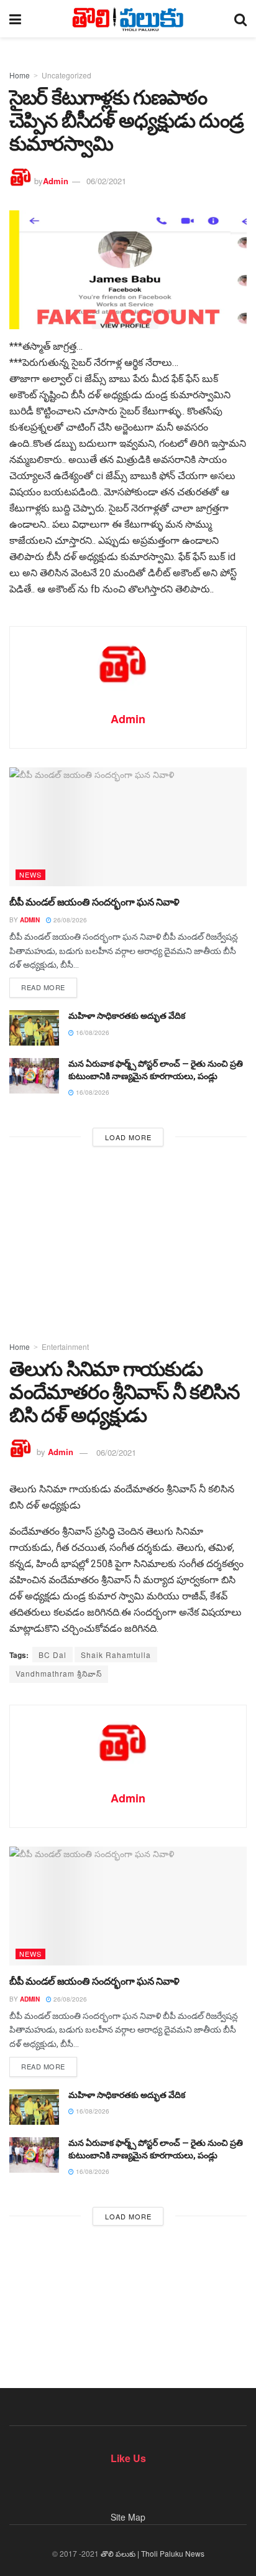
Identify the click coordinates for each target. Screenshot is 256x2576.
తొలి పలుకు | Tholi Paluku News (153, 2553)
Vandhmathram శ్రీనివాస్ (59, 1673)
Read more (43, 987)
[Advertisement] (128, 1240)
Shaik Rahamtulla (116, 1655)
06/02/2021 (106, 181)
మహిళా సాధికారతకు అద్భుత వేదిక (127, 1016)
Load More (128, 1137)
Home (20, 75)
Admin (56, 181)
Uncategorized (66, 75)
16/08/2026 (92, 1033)
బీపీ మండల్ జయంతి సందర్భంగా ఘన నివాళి (94, 902)
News (30, 874)
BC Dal (53, 1655)
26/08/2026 (69, 920)
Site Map (128, 2517)
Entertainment (65, 1347)
